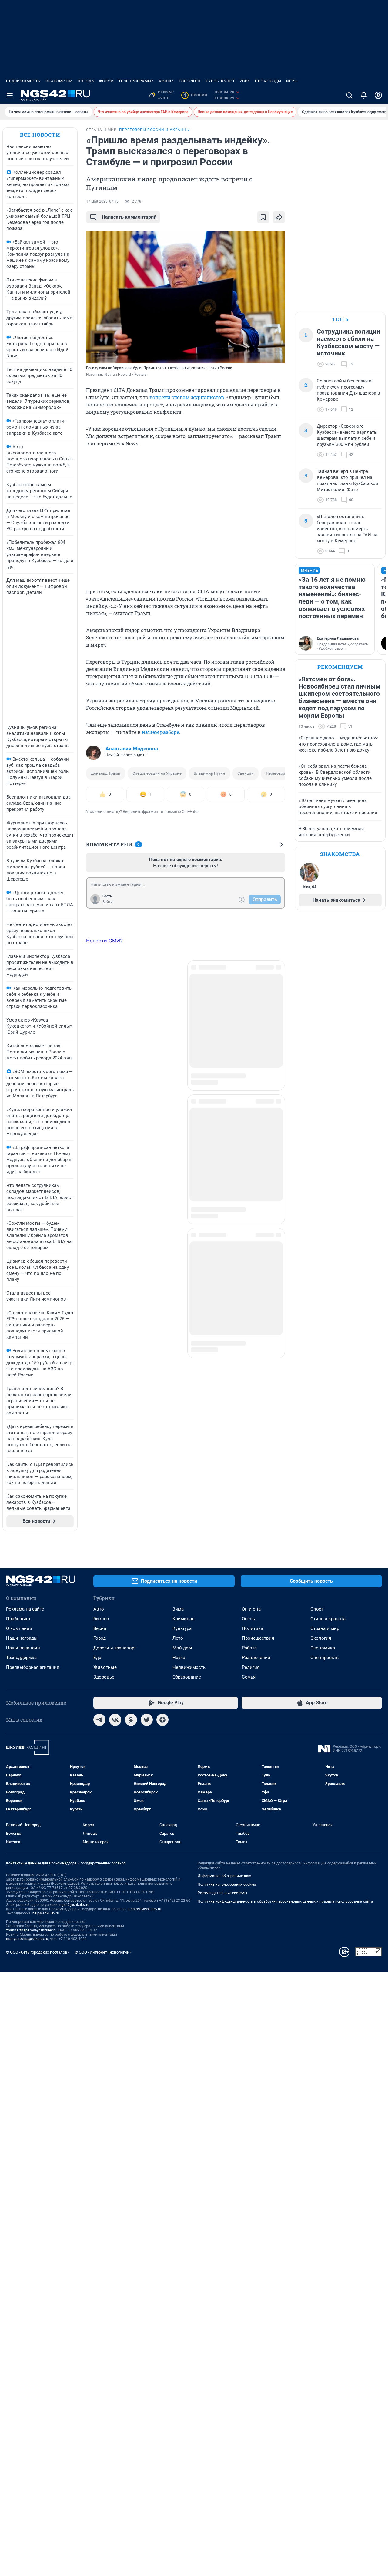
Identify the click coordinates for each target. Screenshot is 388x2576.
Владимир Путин (209, 773)
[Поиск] (349, 95)
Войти (108, 902)
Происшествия (258, 1638)
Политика (253, 1628)
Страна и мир (325, 1628)
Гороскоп (190, 81)
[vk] (115, 1720)
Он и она (251, 1609)
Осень (248, 1619)
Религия (251, 1667)
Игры (292, 81)
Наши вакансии (23, 1648)
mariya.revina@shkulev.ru (27, 1939)
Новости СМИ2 (105, 941)
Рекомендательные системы (222, 1893)
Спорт (317, 1609)
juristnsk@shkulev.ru (144, 1909)
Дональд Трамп (106, 773)
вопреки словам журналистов (187, 397)
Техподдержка (21, 1658)
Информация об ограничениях (224, 1876)
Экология (321, 1638)
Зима (178, 1609)
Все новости (40, 135)
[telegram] (99, 1720)
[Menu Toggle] (10, 95)
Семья (249, 1677)
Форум (106, 81)
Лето (178, 1638)
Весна (100, 1628)
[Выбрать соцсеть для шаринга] (279, 217)
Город (100, 1638)
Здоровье (104, 1677)
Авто (99, 1609)
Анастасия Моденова (132, 749)
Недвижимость (23, 81)
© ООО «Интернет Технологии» (103, 1952)
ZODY (245, 81)
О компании (19, 1628)
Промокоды (268, 81)
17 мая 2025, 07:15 (102, 201)
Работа (249, 1648)
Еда (97, 1658)
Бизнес (101, 1619)
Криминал (184, 1619)
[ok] (131, 1720)
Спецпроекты (325, 1658)
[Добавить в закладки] (263, 217)
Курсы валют (220, 81)
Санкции (246, 773)
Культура (182, 1628)
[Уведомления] (364, 95)
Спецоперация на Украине (157, 773)
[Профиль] (378, 95)
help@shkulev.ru (46, 1913)
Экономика (323, 1648)
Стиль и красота (328, 1619)
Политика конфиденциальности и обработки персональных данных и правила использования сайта (285, 1901)
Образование (187, 1677)
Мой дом (182, 1648)
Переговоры (277, 773)
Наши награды (22, 1638)
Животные (105, 1667)
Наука (179, 1658)
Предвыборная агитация (33, 1667)
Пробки (195, 95)
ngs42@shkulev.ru (74, 1905)
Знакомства (59, 81)
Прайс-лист (18, 1619)
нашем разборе (161, 732)
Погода (86, 81)
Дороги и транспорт (115, 1648)
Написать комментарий (129, 217)
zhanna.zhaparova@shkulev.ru (31, 1930)
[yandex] (162, 1720)
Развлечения (256, 1658)
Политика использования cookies (227, 1884)
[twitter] (147, 1720)
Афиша (166, 81)
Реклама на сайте (25, 1609)
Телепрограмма (136, 81)
